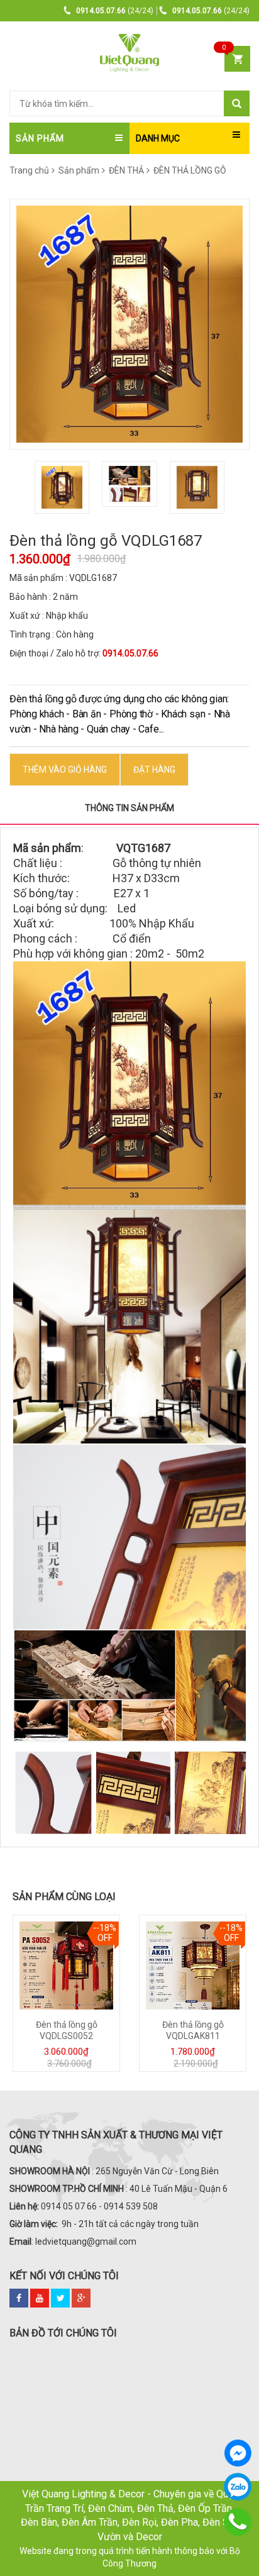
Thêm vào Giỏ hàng (65, 770)
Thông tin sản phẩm (129, 808)
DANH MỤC (158, 138)
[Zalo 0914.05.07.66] (238, 2487)
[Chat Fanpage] (238, 2453)
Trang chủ (29, 170)
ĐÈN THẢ (126, 170)
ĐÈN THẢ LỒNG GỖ (189, 170)
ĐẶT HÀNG (154, 770)
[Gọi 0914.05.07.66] (238, 2522)
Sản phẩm (79, 170)
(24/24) (115, 11)
